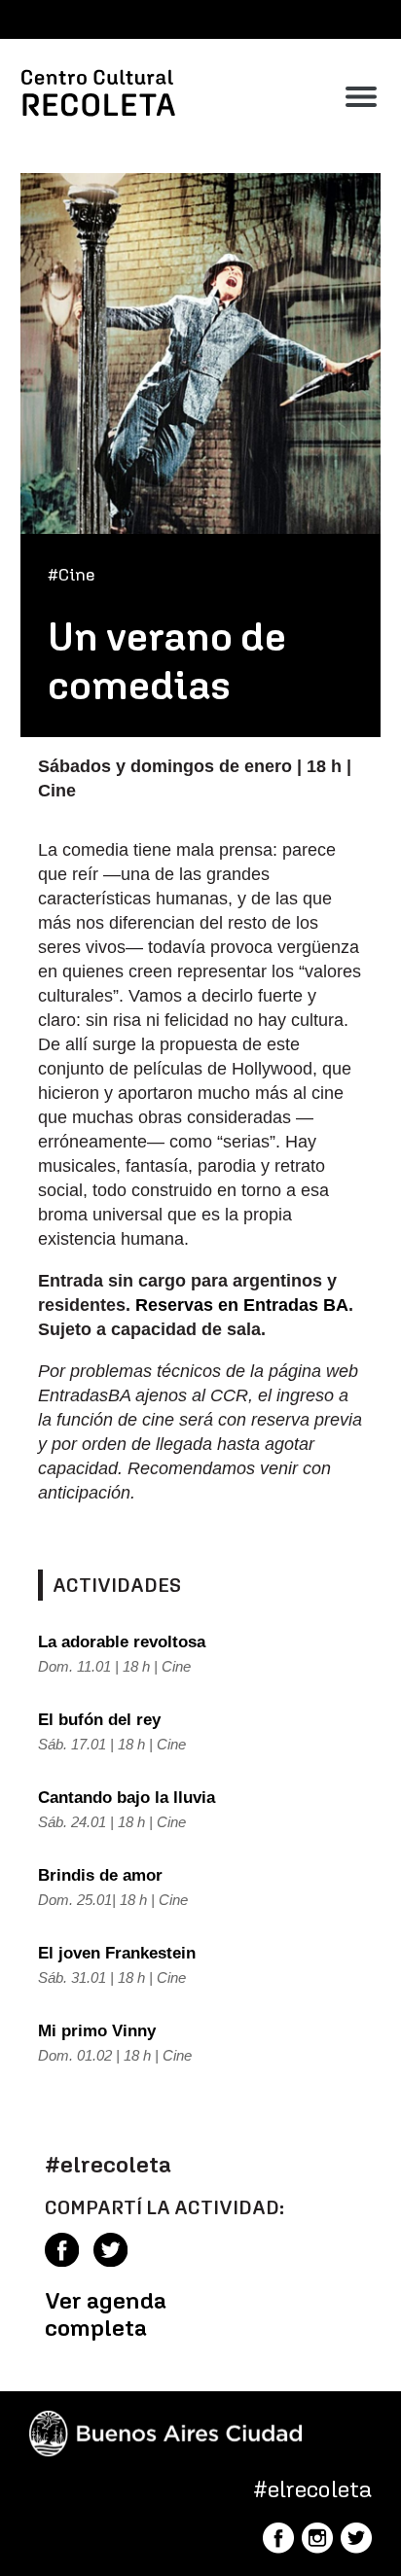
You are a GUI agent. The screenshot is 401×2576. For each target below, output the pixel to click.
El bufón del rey (99, 1720)
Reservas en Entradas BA (242, 1305)
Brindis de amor (100, 1875)
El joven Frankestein (117, 1953)
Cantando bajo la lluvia (127, 1798)
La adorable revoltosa (122, 1642)
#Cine (72, 575)
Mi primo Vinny (97, 2031)
